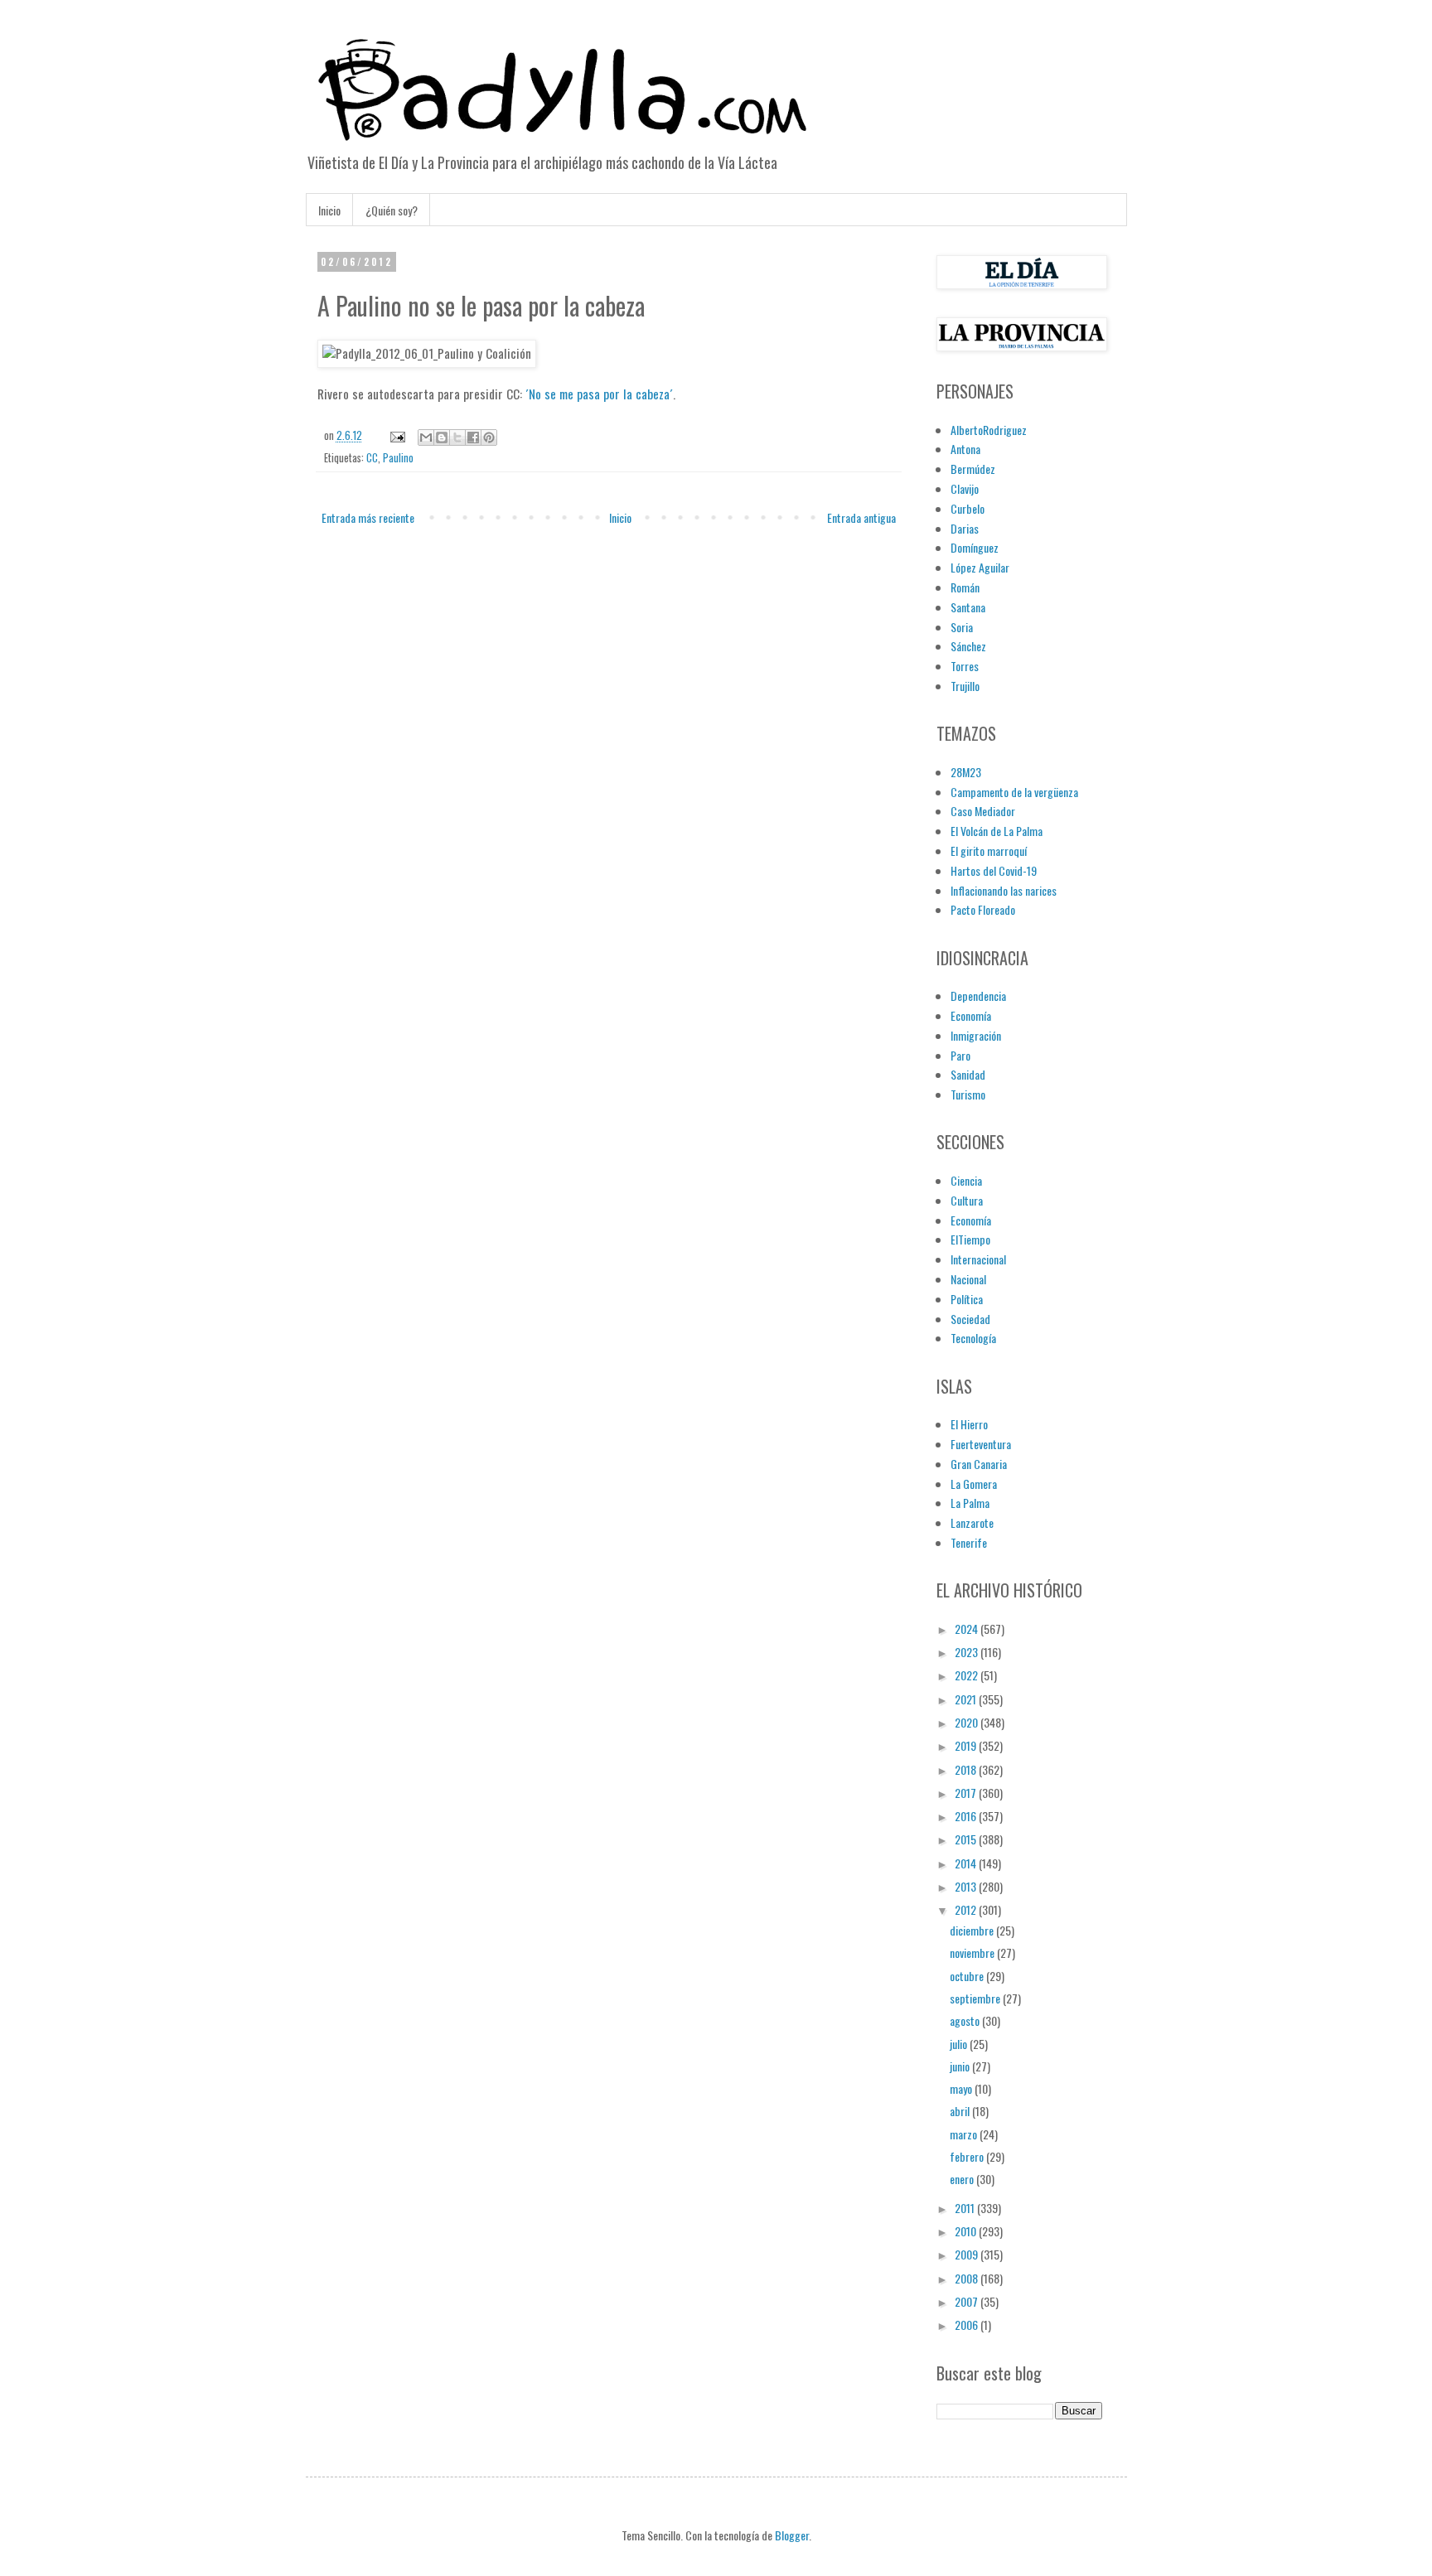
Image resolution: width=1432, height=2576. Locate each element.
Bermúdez (973, 469)
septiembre (976, 1998)
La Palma (970, 1503)
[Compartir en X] (457, 437)
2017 (967, 1793)
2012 (967, 1909)
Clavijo (965, 488)
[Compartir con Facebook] (473, 437)
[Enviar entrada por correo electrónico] (397, 435)
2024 (968, 1629)
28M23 (966, 772)
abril (961, 2111)
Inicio (329, 210)
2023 (968, 1652)
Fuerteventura (981, 1444)
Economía (971, 1015)
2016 (967, 1816)
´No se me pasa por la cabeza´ (599, 394)
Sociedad (970, 1319)
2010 (967, 2231)
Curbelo (968, 508)
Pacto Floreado (983, 909)
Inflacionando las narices (1004, 890)
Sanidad (968, 1074)
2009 (968, 2254)
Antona (965, 449)
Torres (965, 666)
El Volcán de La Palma (997, 831)
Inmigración (976, 1035)
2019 (967, 1745)
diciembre (973, 1930)
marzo (965, 2134)
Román (965, 587)
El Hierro (969, 1424)
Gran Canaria (979, 1464)
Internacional (978, 1259)
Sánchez (968, 646)
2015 (967, 1839)
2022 (968, 1675)
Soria (962, 627)
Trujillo (965, 686)
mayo (962, 2088)
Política (967, 1299)
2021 (967, 1699)
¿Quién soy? (392, 210)
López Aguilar (980, 567)
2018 (967, 1769)
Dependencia (978, 996)
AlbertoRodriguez (989, 430)
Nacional (968, 1279)
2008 (968, 2278)
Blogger (792, 2535)
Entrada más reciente (368, 517)
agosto (966, 2020)
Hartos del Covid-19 (994, 870)
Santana (968, 607)
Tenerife (969, 1542)
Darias (965, 528)
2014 (967, 1863)
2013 (967, 1886)
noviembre (973, 1953)
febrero (968, 2156)
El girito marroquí (989, 851)
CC (372, 458)
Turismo (968, 1094)
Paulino (398, 458)
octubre (968, 1976)
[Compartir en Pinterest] (489, 437)
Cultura (967, 1200)
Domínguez (975, 547)
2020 (968, 1722)
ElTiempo (970, 1239)
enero (963, 2179)
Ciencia (966, 1180)
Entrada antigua (861, 517)
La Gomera (974, 1484)
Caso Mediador (983, 811)
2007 (968, 2301)
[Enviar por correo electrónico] (426, 437)
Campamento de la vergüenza (1014, 792)
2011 (966, 2208)
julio (960, 2044)
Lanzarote (972, 1522)
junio (961, 2066)
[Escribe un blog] (442, 437)
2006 (968, 2325)
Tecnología (973, 1338)
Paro (960, 1055)
